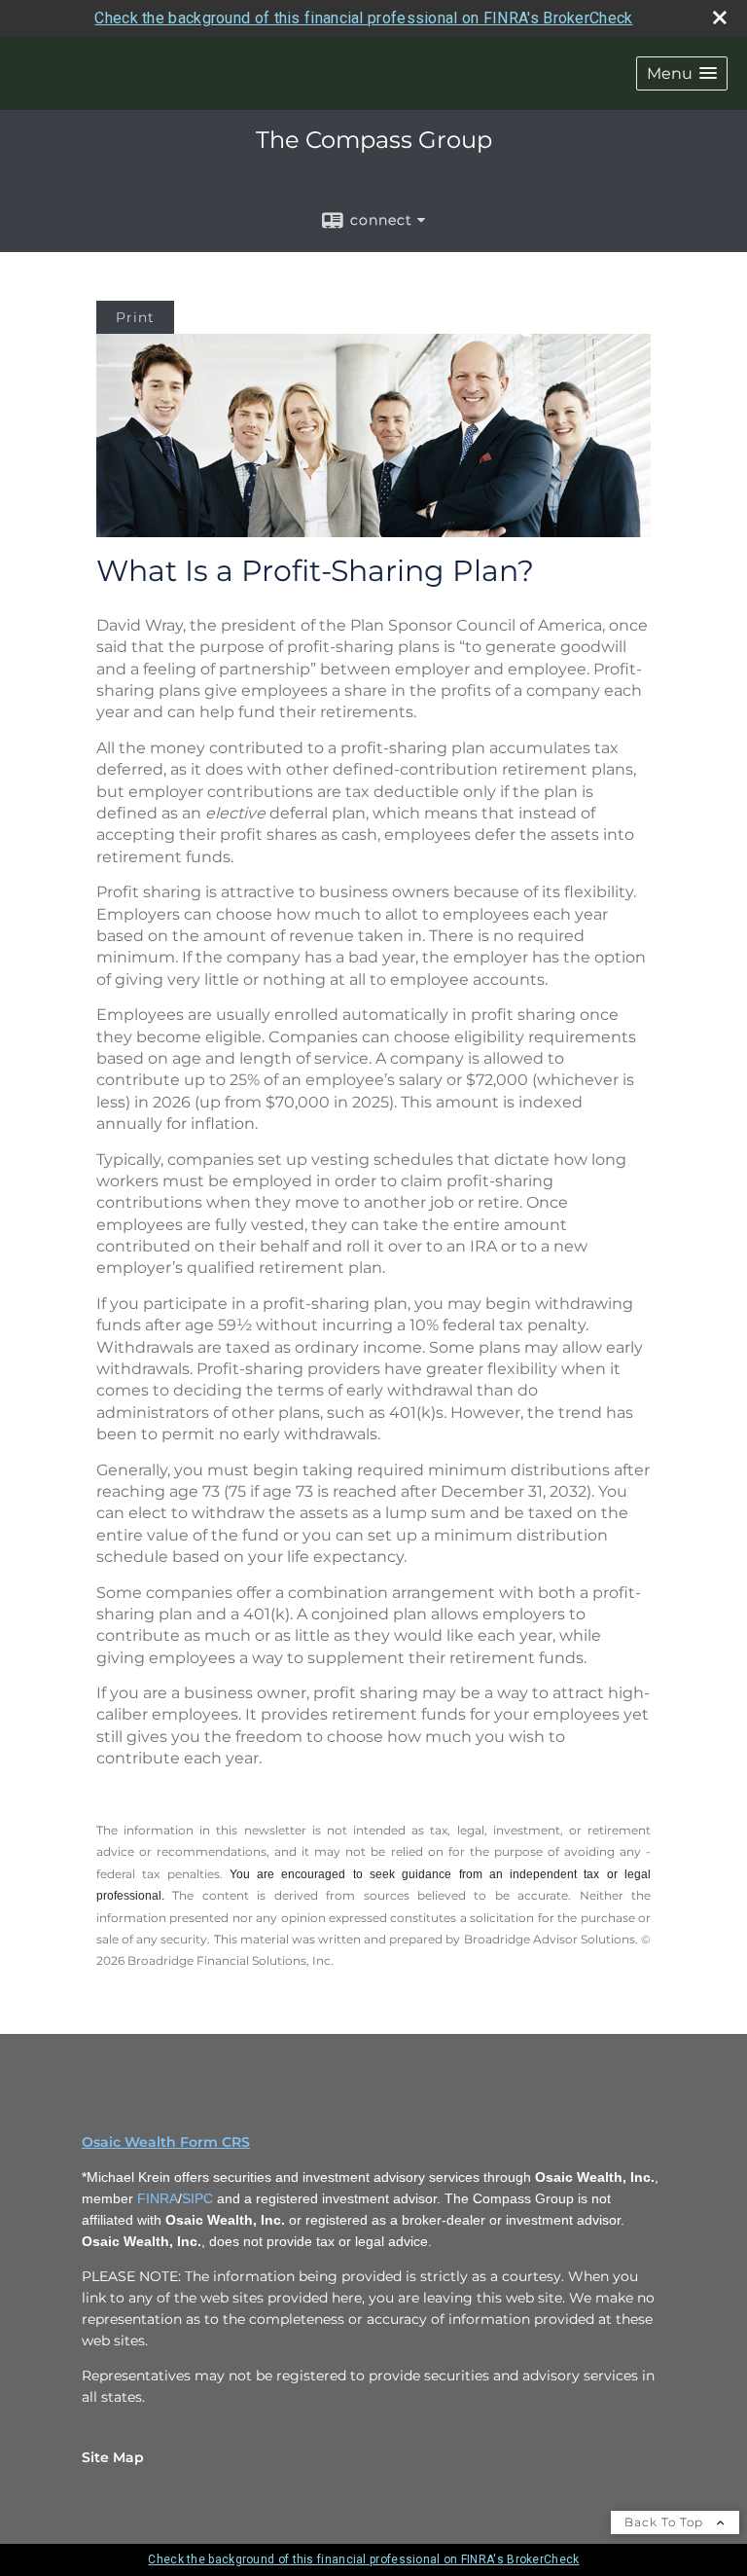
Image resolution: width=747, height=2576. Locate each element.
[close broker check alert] (720, 18)
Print (135, 317)
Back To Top (666, 2522)
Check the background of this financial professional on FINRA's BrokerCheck (363, 18)
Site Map (113, 2457)
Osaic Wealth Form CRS (166, 2142)
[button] (682, 73)
